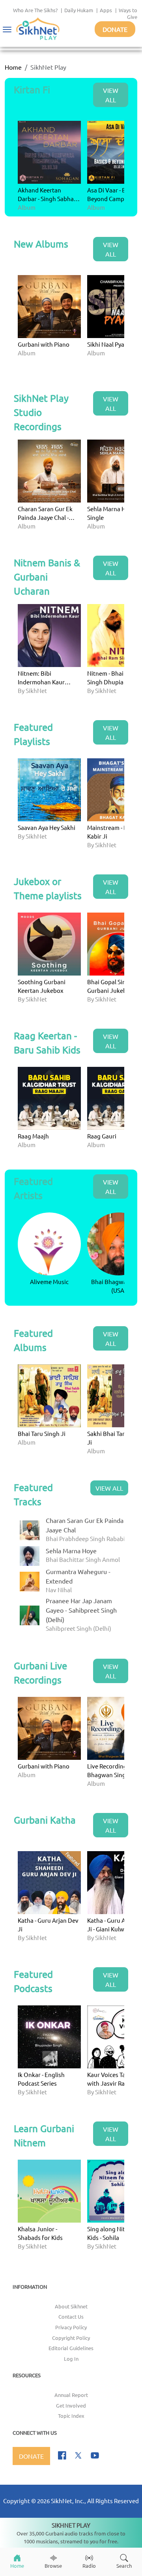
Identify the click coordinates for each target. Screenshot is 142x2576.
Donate (115, 29)
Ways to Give (128, 13)
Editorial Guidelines (71, 2348)
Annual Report (71, 2395)
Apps (106, 10)
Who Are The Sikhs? (35, 10)
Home (13, 67)
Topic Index (71, 2416)
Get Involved (71, 2405)
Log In (71, 2359)
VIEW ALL (111, 95)
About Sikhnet (71, 2306)
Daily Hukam (79, 10)
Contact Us (71, 2316)
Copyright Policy (71, 2338)
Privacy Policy (71, 2327)
